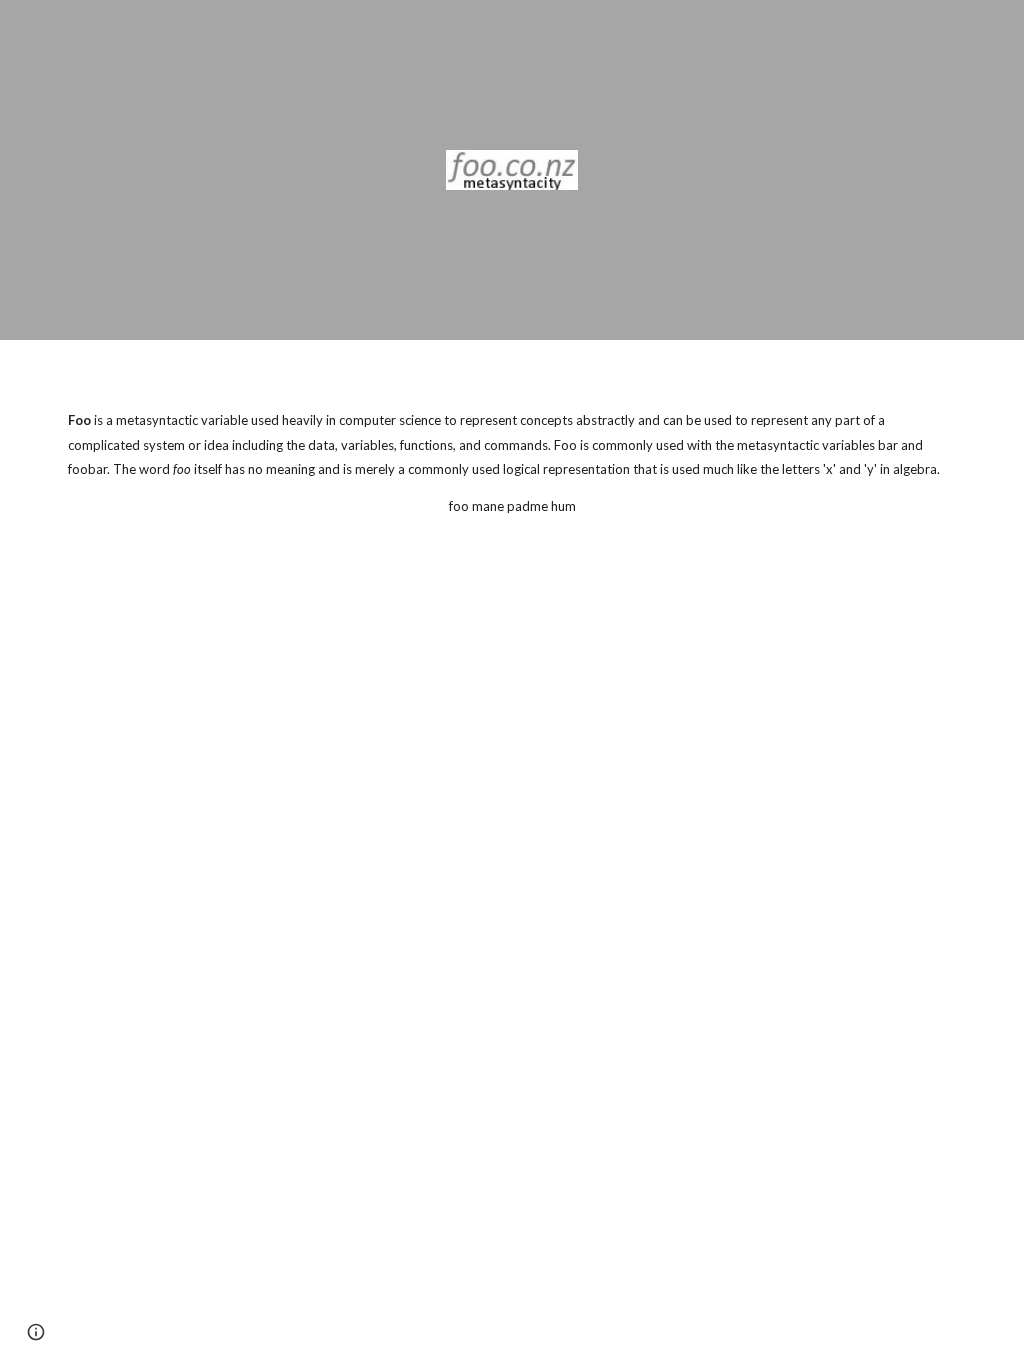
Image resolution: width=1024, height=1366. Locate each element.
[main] (512, 445)
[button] (36, 1332)
